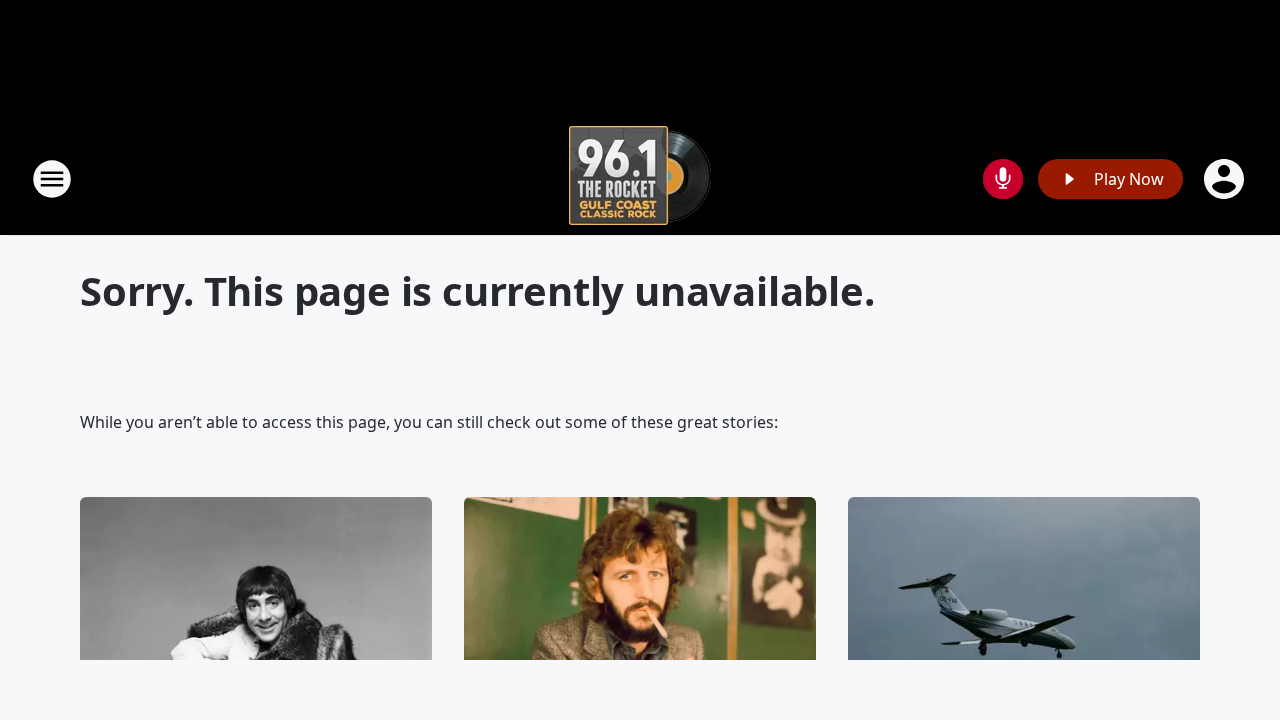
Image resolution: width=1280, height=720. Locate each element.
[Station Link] (640, 178)
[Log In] (1226, 179)
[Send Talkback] (1003, 179)
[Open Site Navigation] (52, 179)
